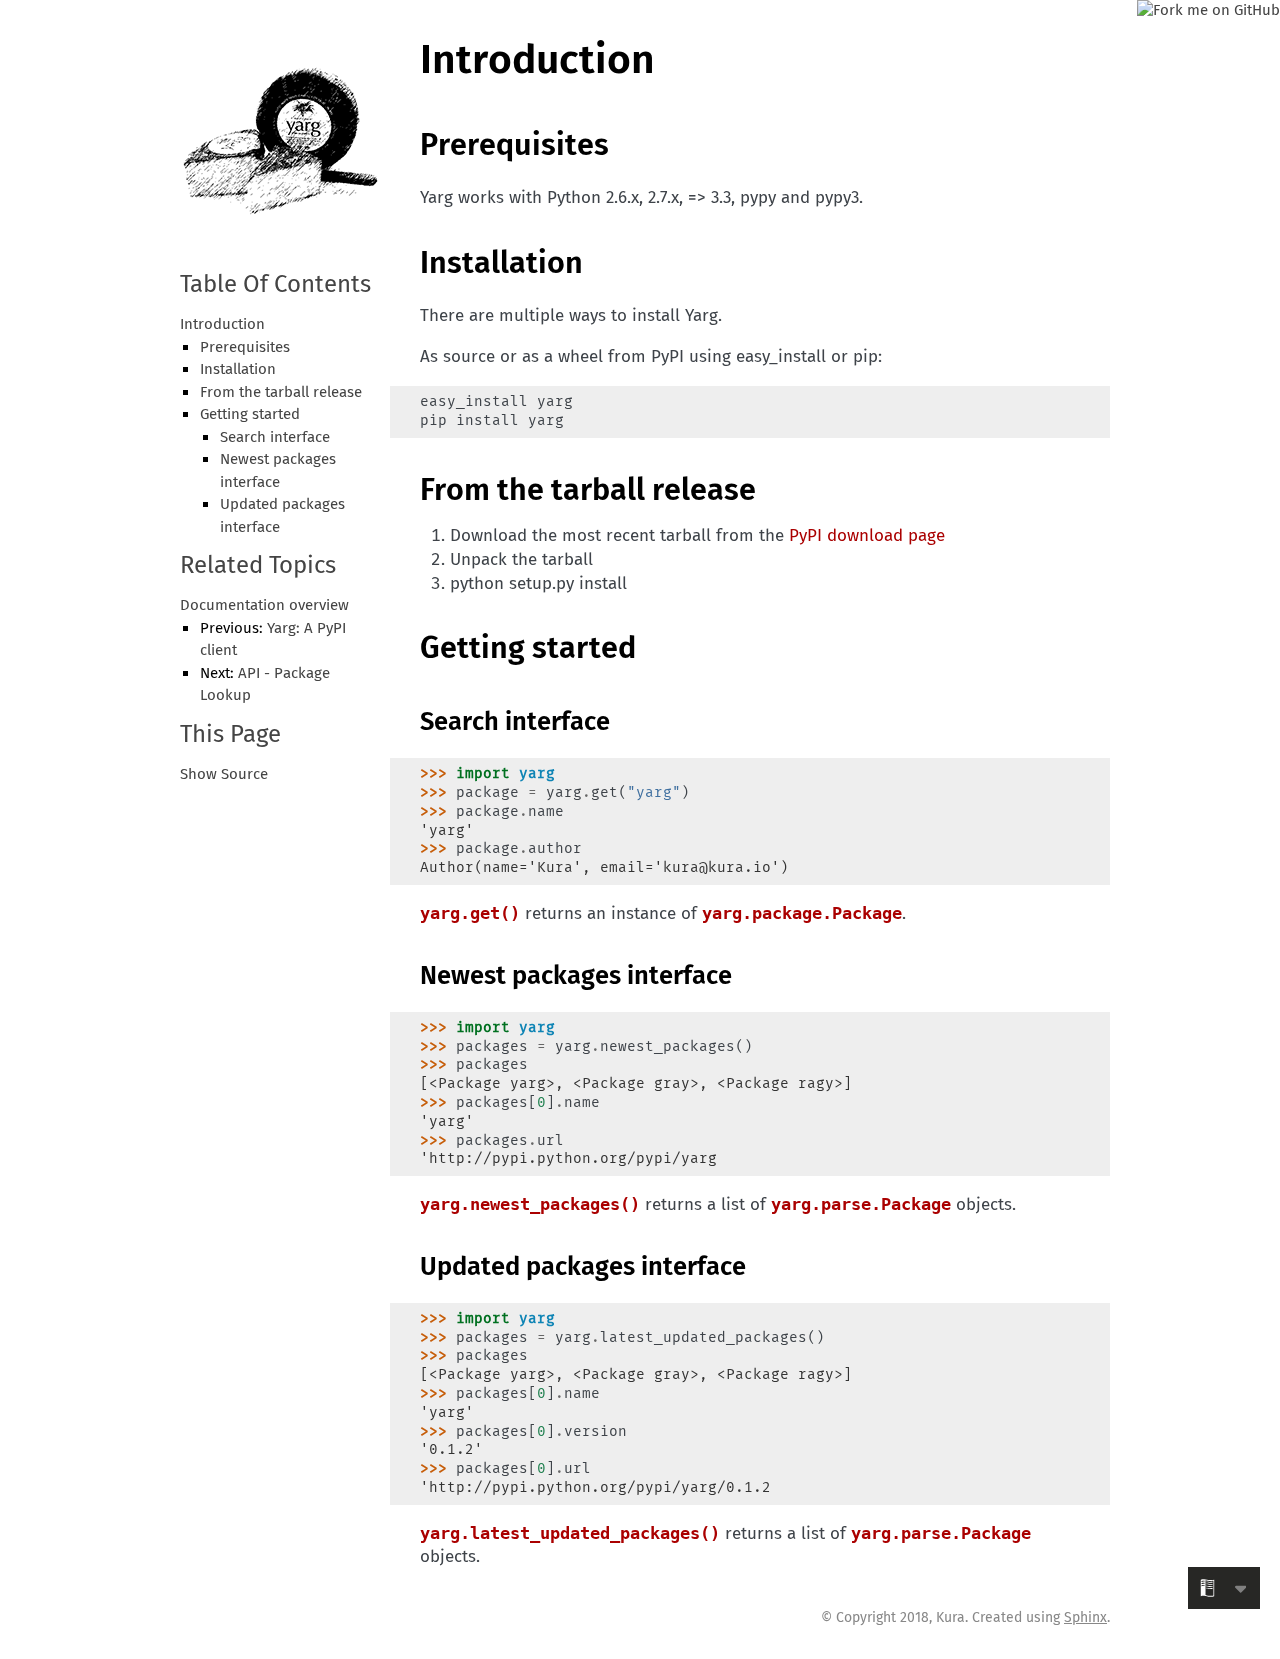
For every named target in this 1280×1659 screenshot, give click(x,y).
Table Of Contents (275, 285)
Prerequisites (245, 348)
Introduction (222, 325)
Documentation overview (264, 606)
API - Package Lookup (265, 685)
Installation (238, 370)
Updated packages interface (282, 516)
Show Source (224, 775)
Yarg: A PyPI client (273, 640)
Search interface (275, 438)
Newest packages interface (278, 471)
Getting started (250, 415)
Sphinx (1085, 1618)
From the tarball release (281, 393)
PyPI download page (867, 536)
